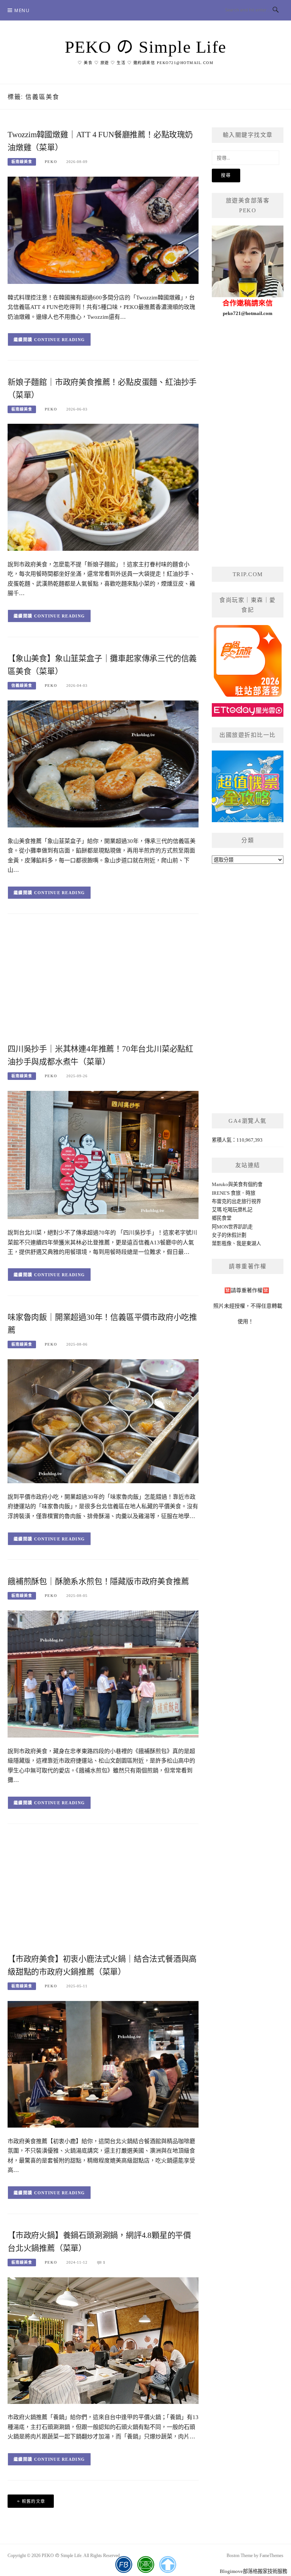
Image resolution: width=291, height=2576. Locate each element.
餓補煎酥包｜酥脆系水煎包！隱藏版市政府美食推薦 (98, 1581)
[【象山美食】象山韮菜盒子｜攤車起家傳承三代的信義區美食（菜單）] (103, 764)
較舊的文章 (34, 2501)
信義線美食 (22, 686)
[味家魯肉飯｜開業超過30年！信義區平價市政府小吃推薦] (103, 1420)
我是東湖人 (249, 1243)
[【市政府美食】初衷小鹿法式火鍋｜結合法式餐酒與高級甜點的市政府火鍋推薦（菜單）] (103, 2064)
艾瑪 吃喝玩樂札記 (232, 1210)
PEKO (51, 162)
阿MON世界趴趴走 (232, 1227)
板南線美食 (22, 162)
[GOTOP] (168, 2565)
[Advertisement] (103, 981)
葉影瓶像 (222, 1243)
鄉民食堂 (222, 1218)
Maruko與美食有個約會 (237, 1184)
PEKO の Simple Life (146, 47)
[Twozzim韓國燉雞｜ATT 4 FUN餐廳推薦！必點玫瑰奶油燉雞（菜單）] (103, 230)
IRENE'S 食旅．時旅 (234, 1193)
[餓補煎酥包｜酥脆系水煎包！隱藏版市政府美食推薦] (103, 1673)
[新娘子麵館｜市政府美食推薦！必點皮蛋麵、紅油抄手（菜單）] (103, 487)
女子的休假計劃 (229, 1235)
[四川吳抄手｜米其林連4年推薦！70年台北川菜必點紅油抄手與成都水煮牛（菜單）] (103, 1154)
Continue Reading (60, 340)
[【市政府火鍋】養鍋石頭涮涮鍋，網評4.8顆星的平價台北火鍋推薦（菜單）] (103, 2340)
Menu (22, 10)
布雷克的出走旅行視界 (236, 1201)
